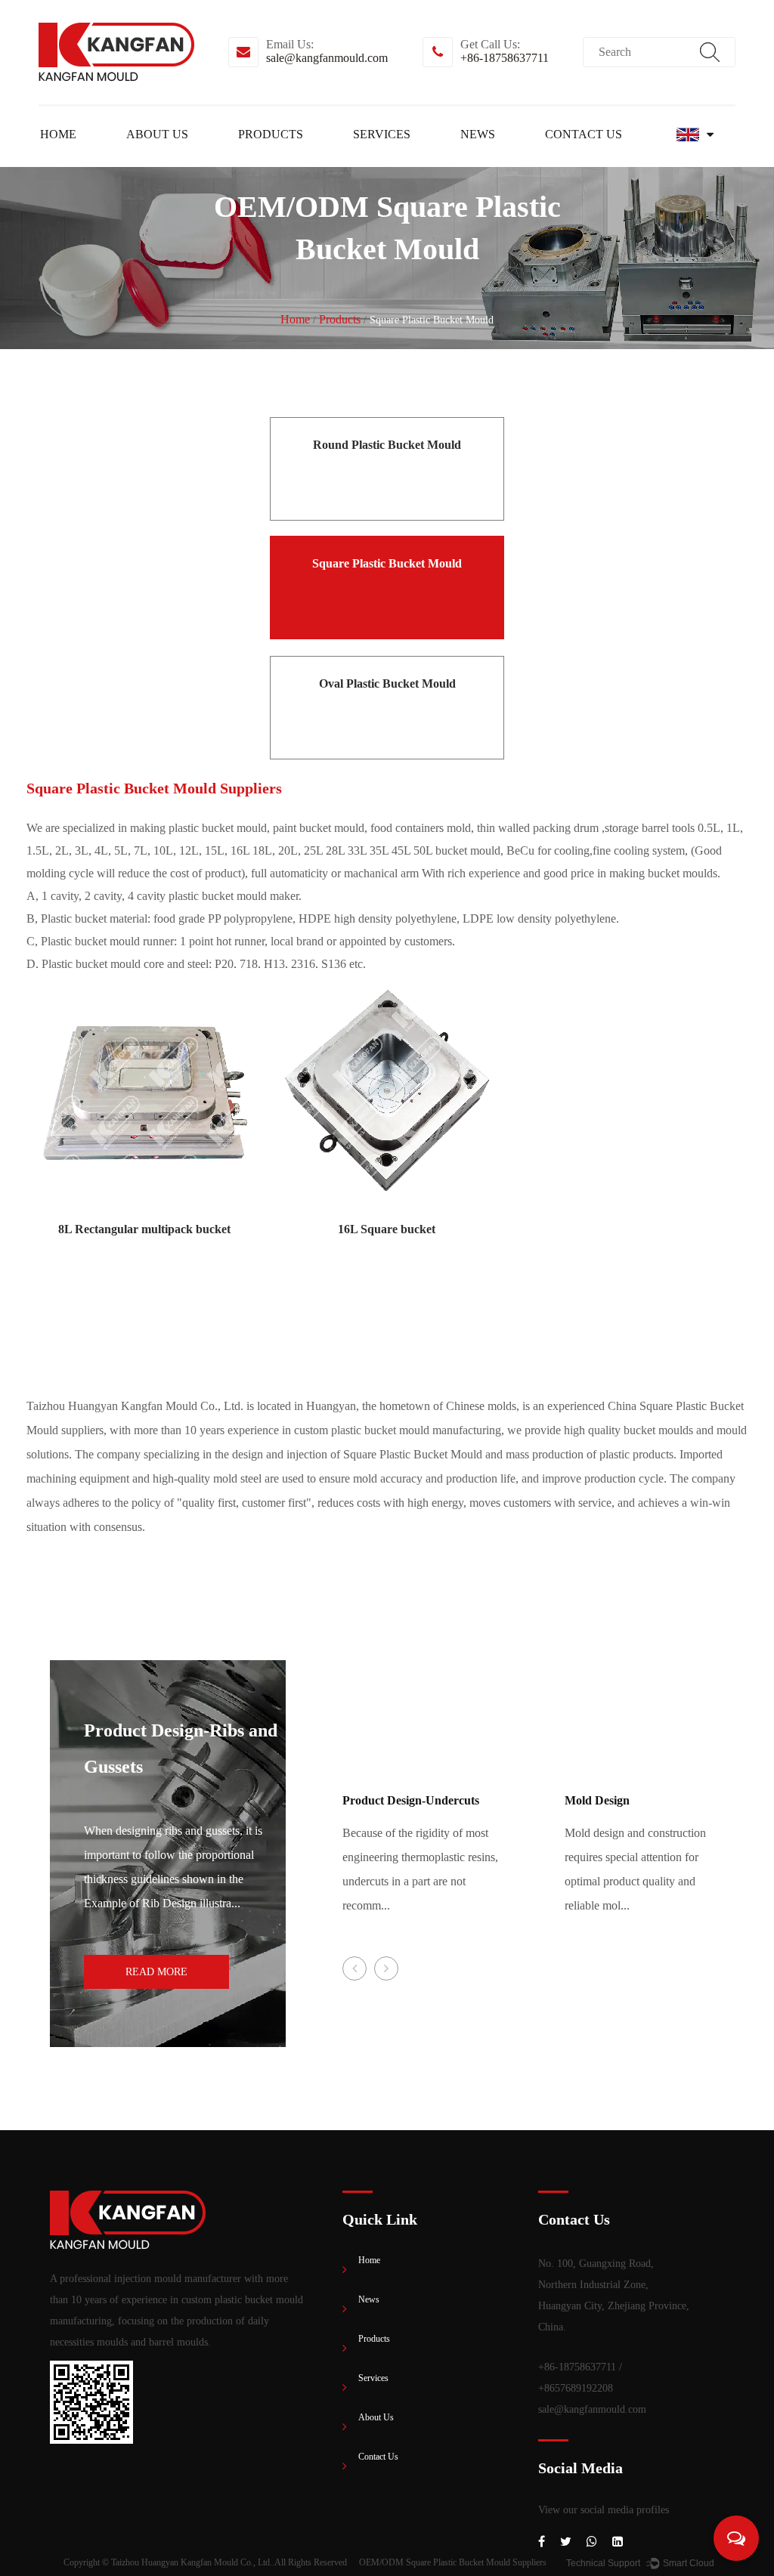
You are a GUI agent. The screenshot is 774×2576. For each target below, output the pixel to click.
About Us (157, 134)
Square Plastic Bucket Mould (311, 159)
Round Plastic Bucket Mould (314, 161)
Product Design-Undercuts (411, 1800)
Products (271, 134)
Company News (536, 161)
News (478, 134)
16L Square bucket (387, 1229)
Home (58, 134)
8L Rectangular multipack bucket (144, 1229)
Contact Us (584, 134)
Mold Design (597, 1800)
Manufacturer (199, 159)
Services (382, 134)
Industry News (532, 159)
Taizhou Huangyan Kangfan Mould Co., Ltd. (192, 2562)
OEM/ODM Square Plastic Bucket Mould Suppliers (453, 2562)
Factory (202, 161)
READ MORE (156, 1972)
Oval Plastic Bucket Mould (308, 158)
